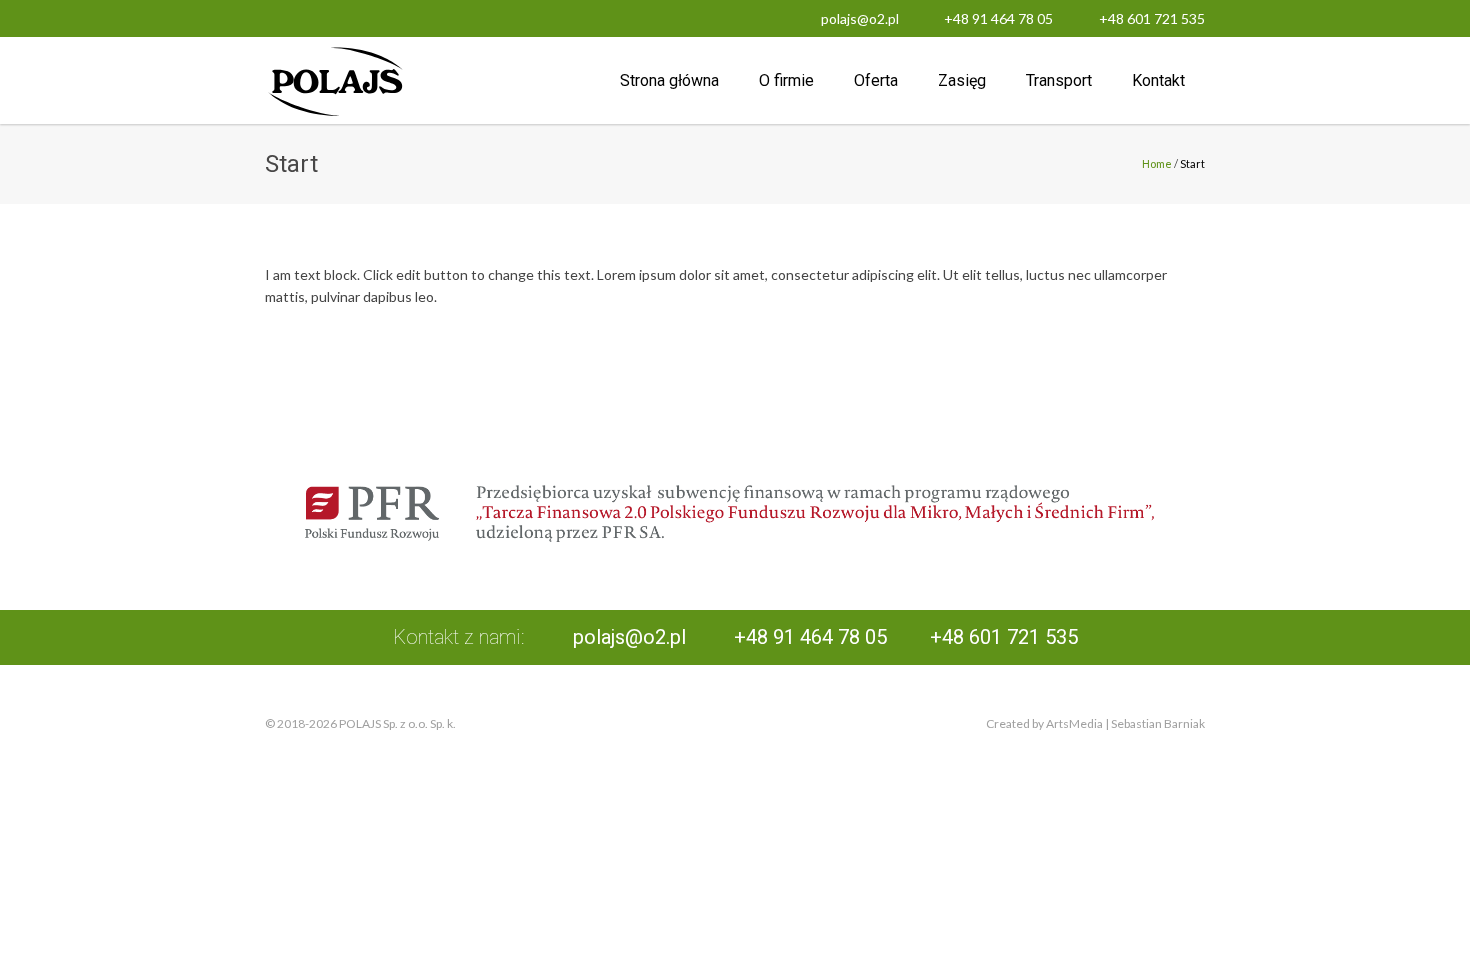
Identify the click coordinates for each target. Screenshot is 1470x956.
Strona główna (669, 80)
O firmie (786, 80)
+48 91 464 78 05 (998, 18)
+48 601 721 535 (1152, 18)
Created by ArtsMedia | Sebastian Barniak (1095, 723)
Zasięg (962, 80)
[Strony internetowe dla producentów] (735, 724)
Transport (1059, 80)
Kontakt (1158, 80)
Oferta (876, 80)
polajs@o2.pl (860, 18)
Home (1157, 163)
